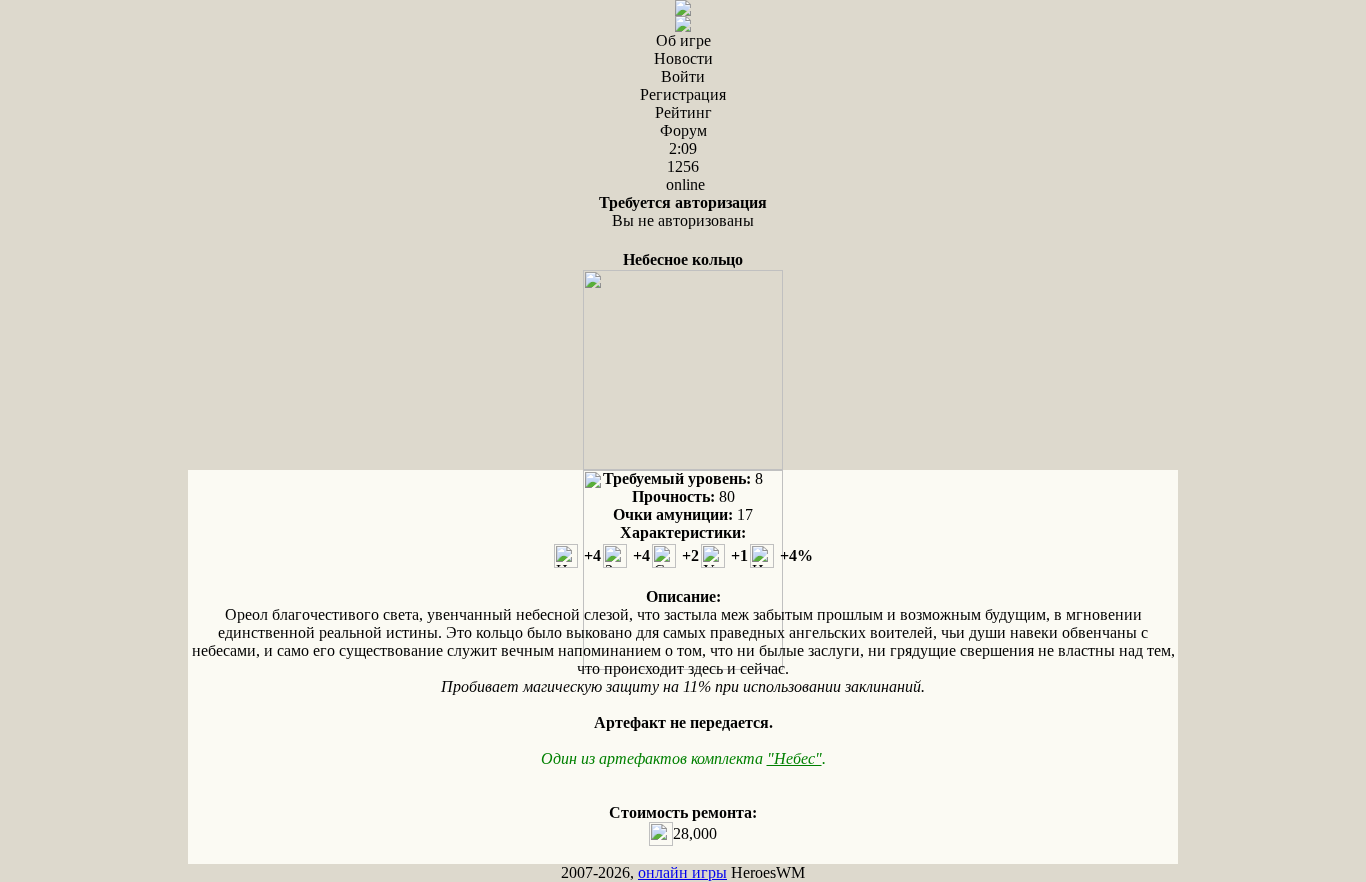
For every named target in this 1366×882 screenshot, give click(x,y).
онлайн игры (682, 872)
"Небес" (794, 758)
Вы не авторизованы (683, 211)
